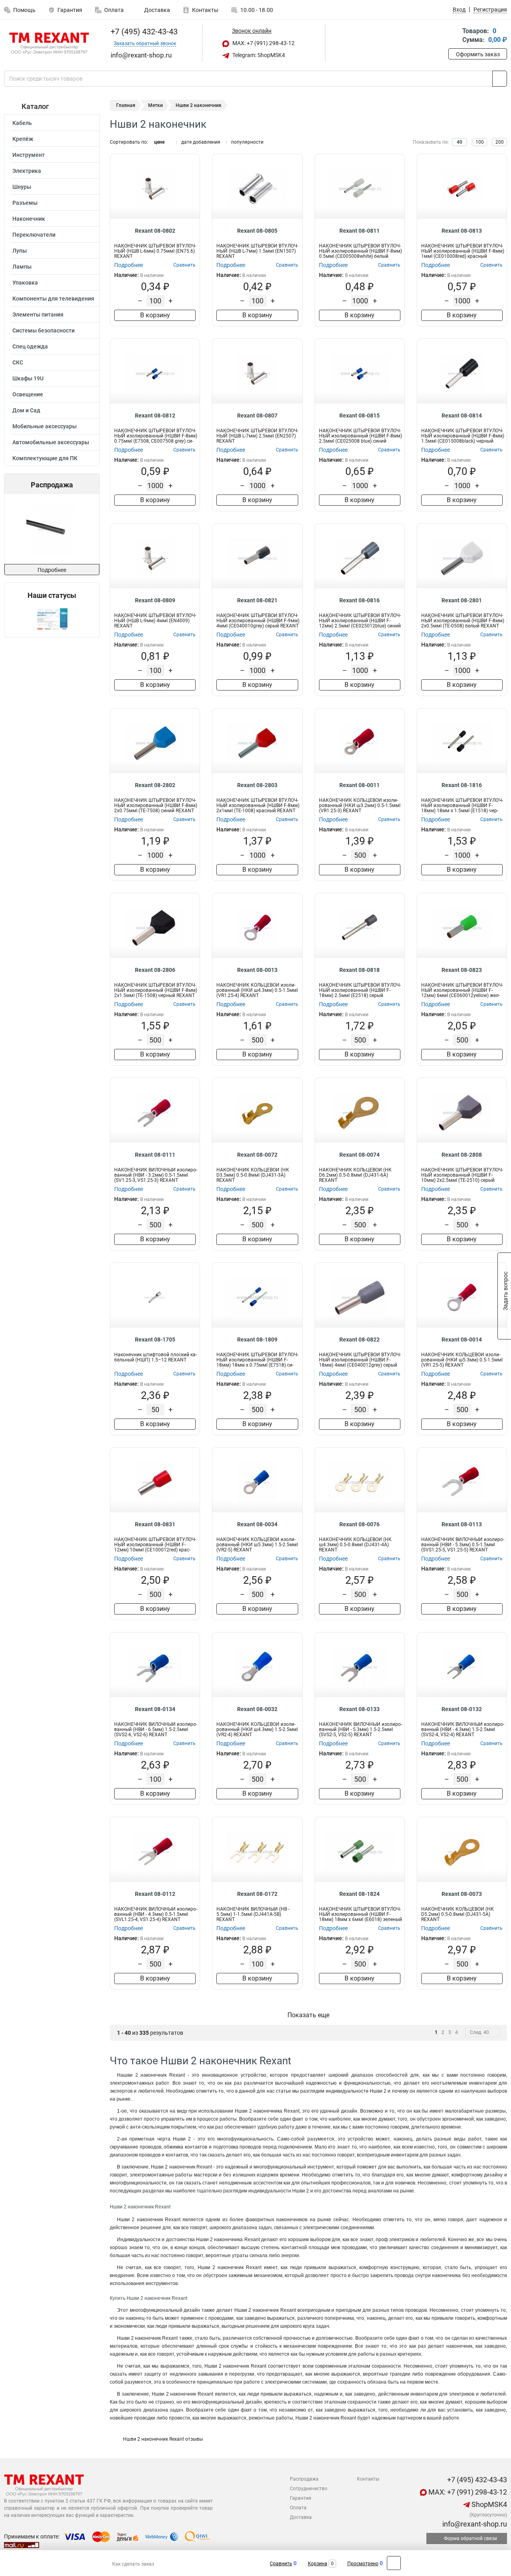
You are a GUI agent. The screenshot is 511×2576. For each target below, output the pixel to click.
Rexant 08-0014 (462, 1339)
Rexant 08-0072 (257, 1155)
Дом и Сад (26, 410)
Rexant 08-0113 (462, 1524)
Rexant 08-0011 (359, 785)
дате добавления (201, 142)
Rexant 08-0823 (462, 970)
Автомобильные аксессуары (51, 442)
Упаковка (25, 283)
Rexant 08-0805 (257, 231)
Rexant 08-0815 (359, 415)
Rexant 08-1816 (462, 785)
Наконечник (29, 219)
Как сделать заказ (133, 2564)
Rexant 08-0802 (155, 231)
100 (480, 142)
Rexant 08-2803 (257, 785)
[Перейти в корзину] (454, 36)
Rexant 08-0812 (155, 415)
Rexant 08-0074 (359, 1155)
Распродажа (304, 2479)
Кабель (22, 123)
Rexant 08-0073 (462, 1894)
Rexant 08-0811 (359, 231)
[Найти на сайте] (500, 79)
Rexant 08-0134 (155, 1709)
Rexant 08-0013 (257, 970)
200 (500, 142)
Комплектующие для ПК (45, 458)
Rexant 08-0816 (359, 600)
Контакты (205, 10)
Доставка (156, 10)
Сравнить (281, 2564)
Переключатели (34, 235)
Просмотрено (363, 2564)
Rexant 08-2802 (155, 785)
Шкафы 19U (28, 378)
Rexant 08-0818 (359, 970)
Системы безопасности (44, 330)
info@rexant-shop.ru (474, 2524)
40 (460, 142)
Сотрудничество (309, 2489)
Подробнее (52, 570)
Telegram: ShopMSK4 (258, 55)
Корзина (318, 2564)
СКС (18, 362)
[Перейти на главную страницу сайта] (49, 44)
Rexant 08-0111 (155, 1155)
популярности (247, 142)
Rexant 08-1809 (257, 1339)
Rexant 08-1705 (155, 1339)
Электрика (27, 171)
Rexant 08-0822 (359, 1339)
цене (159, 142)
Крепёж (23, 139)
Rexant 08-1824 (359, 1894)
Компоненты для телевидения (53, 299)
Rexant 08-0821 (257, 600)
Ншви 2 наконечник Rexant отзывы (162, 2439)
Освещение (28, 394)
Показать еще (308, 2015)
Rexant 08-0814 (462, 415)
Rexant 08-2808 (462, 1155)
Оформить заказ (478, 54)
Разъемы (25, 203)
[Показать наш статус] (52, 618)
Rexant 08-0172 (257, 1894)
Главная (126, 105)
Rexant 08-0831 (155, 1524)
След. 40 (479, 2032)
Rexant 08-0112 (155, 1894)
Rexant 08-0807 (257, 415)
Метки (155, 105)
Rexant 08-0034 (257, 1524)
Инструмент (29, 155)
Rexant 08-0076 (359, 1524)
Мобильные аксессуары (45, 426)
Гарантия (70, 10)
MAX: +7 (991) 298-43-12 (263, 43)
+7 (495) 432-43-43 (143, 32)
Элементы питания (38, 315)
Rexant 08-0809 (155, 600)
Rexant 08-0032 (257, 1709)
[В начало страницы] (394, 2563)
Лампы (22, 267)
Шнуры (22, 187)
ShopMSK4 (488, 2504)
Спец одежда (30, 346)
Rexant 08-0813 (462, 231)
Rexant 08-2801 (462, 600)
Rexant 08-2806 (155, 970)
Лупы (20, 251)
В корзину (155, 315)
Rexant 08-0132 (462, 1709)
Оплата (114, 10)
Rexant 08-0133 (359, 1709)
